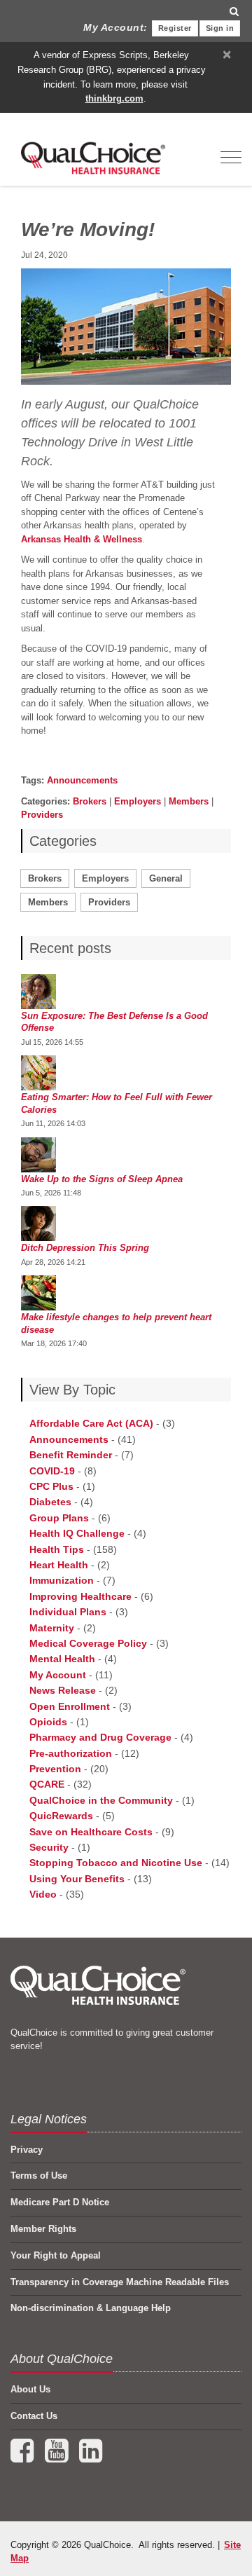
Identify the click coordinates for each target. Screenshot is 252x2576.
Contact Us (34, 2416)
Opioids (48, 1722)
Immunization (62, 1580)
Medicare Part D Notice (60, 2202)
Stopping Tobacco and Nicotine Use (116, 1863)
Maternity (52, 1628)
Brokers (90, 801)
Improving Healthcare (80, 1596)
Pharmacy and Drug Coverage (100, 1737)
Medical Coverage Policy (88, 1643)
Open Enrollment (70, 1706)
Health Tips (57, 1549)
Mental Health (62, 1659)
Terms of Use (39, 2176)
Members (189, 801)
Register (175, 28)
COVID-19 (52, 1471)
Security (49, 1847)
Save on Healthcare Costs (91, 1832)
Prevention (55, 1769)
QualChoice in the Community (101, 1800)
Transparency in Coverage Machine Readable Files (120, 2282)
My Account (58, 1675)
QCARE (47, 1784)
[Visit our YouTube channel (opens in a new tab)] (58, 2457)
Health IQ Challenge (77, 1533)
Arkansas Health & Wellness (82, 539)
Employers (138, 801)
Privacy (27, 2150)
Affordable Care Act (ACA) (91, 1423)
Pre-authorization (71, 1753)
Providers (42, 815)
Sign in (220, 28)
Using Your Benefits (77, 1879)
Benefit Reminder (71, 1455)
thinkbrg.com (114, 98)
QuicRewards (61, 1816)
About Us (30, 2389)
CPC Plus (51, 1486)
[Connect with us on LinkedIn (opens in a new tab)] (91, 2457)
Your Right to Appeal (56, 2255)
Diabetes (50, 1502)
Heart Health (59, 1565)
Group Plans (59, 1518)
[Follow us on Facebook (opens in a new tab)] (23, 2457)
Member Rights (43, 2229)
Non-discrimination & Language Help (91, 2308)
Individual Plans (68, 1612)
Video (43, 1894)
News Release (63, 1690)
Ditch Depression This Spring (85, 1248)
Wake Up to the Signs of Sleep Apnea (102, 1179)
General (166, 878)
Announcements (82, 780)
